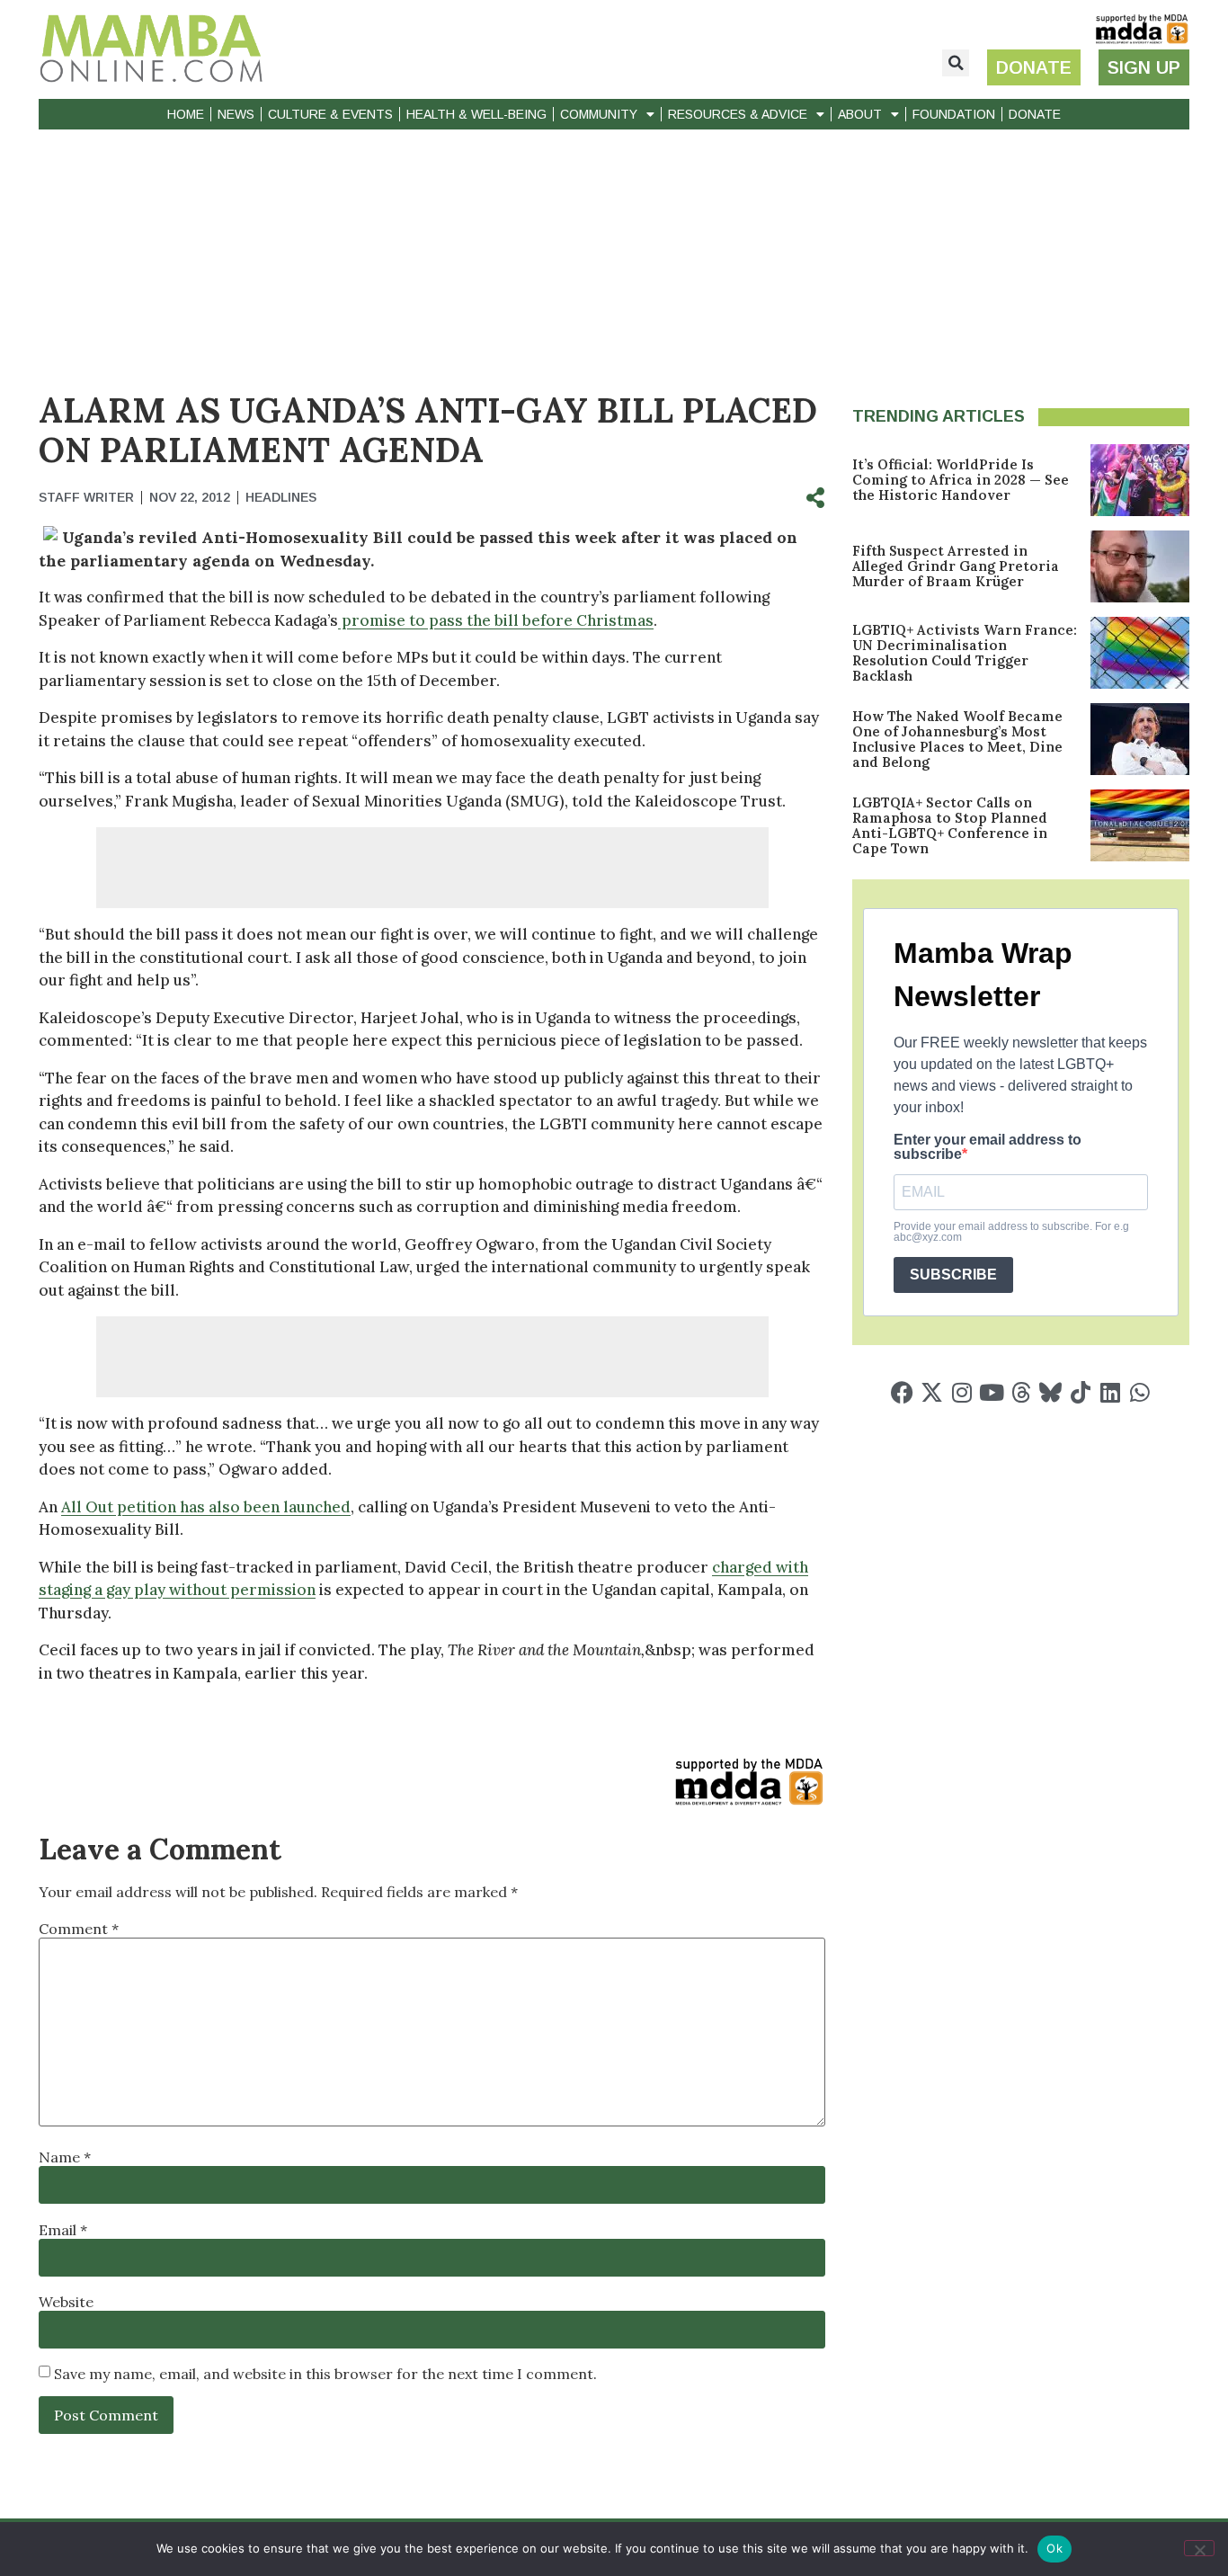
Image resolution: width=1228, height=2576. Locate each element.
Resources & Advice (738, 114)
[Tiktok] (1080, 1392)
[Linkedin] (1110, 1392)
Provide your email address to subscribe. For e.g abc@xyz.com (1011, 1232)
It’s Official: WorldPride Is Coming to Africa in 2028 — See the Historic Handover (961, 480)
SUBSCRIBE (953, 1275)
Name (65, 2157)
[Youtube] (991, 1392)
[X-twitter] (932, 1392)
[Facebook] (902, 1392)
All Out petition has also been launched (206, 1507)
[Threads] (1021, 1392)
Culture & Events (330, 114)
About (860, 114)
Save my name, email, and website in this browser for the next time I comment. (325, 2374)
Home (186, 114)
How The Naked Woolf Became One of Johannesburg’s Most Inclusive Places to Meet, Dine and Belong (957, 739)
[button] (956, 63)
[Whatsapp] (1139, 1392)
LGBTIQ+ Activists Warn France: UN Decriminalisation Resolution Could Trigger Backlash (965, 653)
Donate (1035, 114)
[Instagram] (961, 1392)
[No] (1199, 2548)
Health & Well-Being (476, 114)
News (236, 114)
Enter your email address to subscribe (988, 1147)
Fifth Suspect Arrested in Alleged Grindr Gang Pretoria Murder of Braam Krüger (956, 566)
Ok (1054, 2548)
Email (63, 2230)
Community (599, 114)
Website (66, 2302)
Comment (79, 1929)
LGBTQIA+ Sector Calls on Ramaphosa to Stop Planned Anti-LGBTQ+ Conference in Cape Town (950, 825)
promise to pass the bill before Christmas (496, 620)
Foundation (954, 114)
